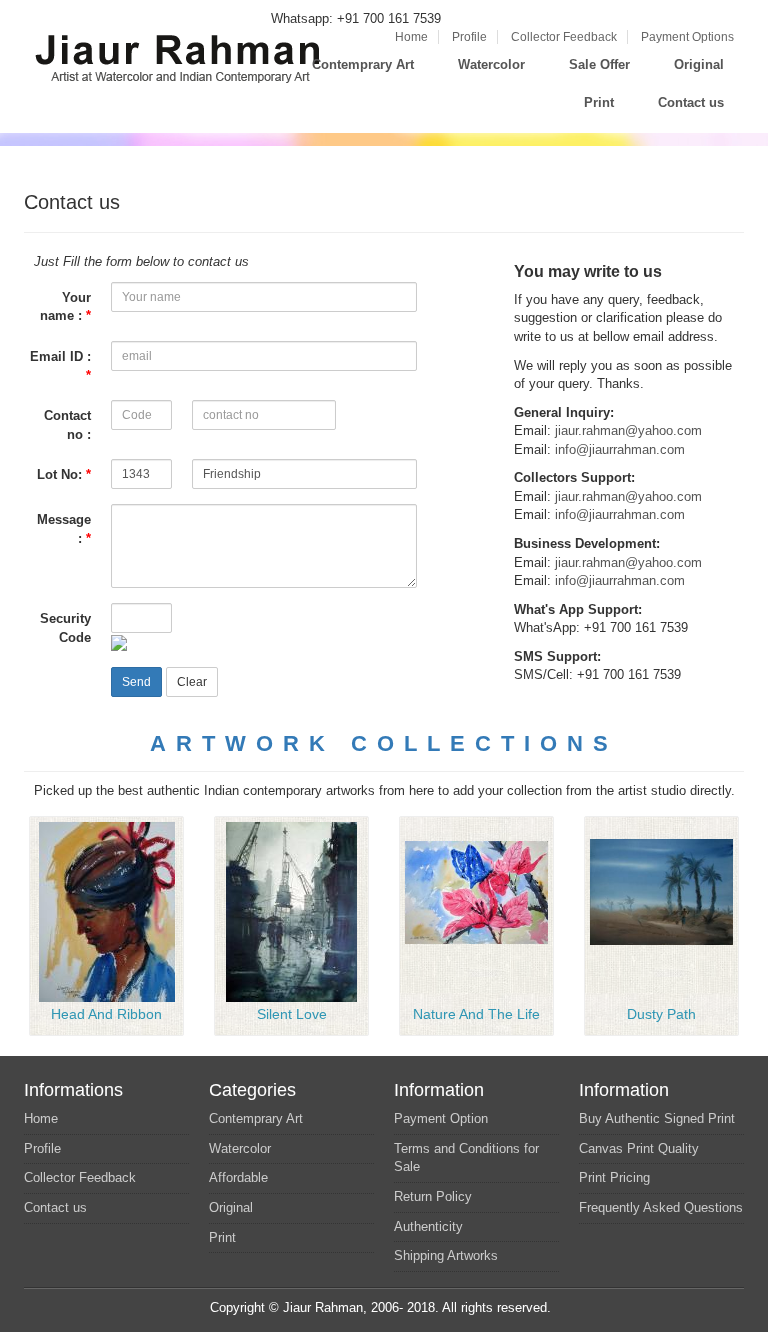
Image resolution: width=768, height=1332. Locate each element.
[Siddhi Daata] (107, 910)
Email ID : (60, 366)
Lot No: (64, 474)
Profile (469, 37)
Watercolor (491, 64)
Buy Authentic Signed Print (657, 1118)
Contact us (691, 102)
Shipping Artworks (446, 1255)
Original (699, 64)
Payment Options (687, 37)
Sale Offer (599, 64)
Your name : (65, 307)
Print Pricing (614, 1177)
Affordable (238, 1177)
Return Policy (433, 1196)
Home (411, 37)
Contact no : (67, 425)
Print (599, 102)
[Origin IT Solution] (557, 1307)
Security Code (65, 628)
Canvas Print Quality (639, 1148)
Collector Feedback (564, 37)
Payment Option (441, 1118)
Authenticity (428, 1226)
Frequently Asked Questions (661, 1207)
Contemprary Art (363, 64)
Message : (64, 529)
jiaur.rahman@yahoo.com (628, 430)
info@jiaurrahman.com (620, 449)
